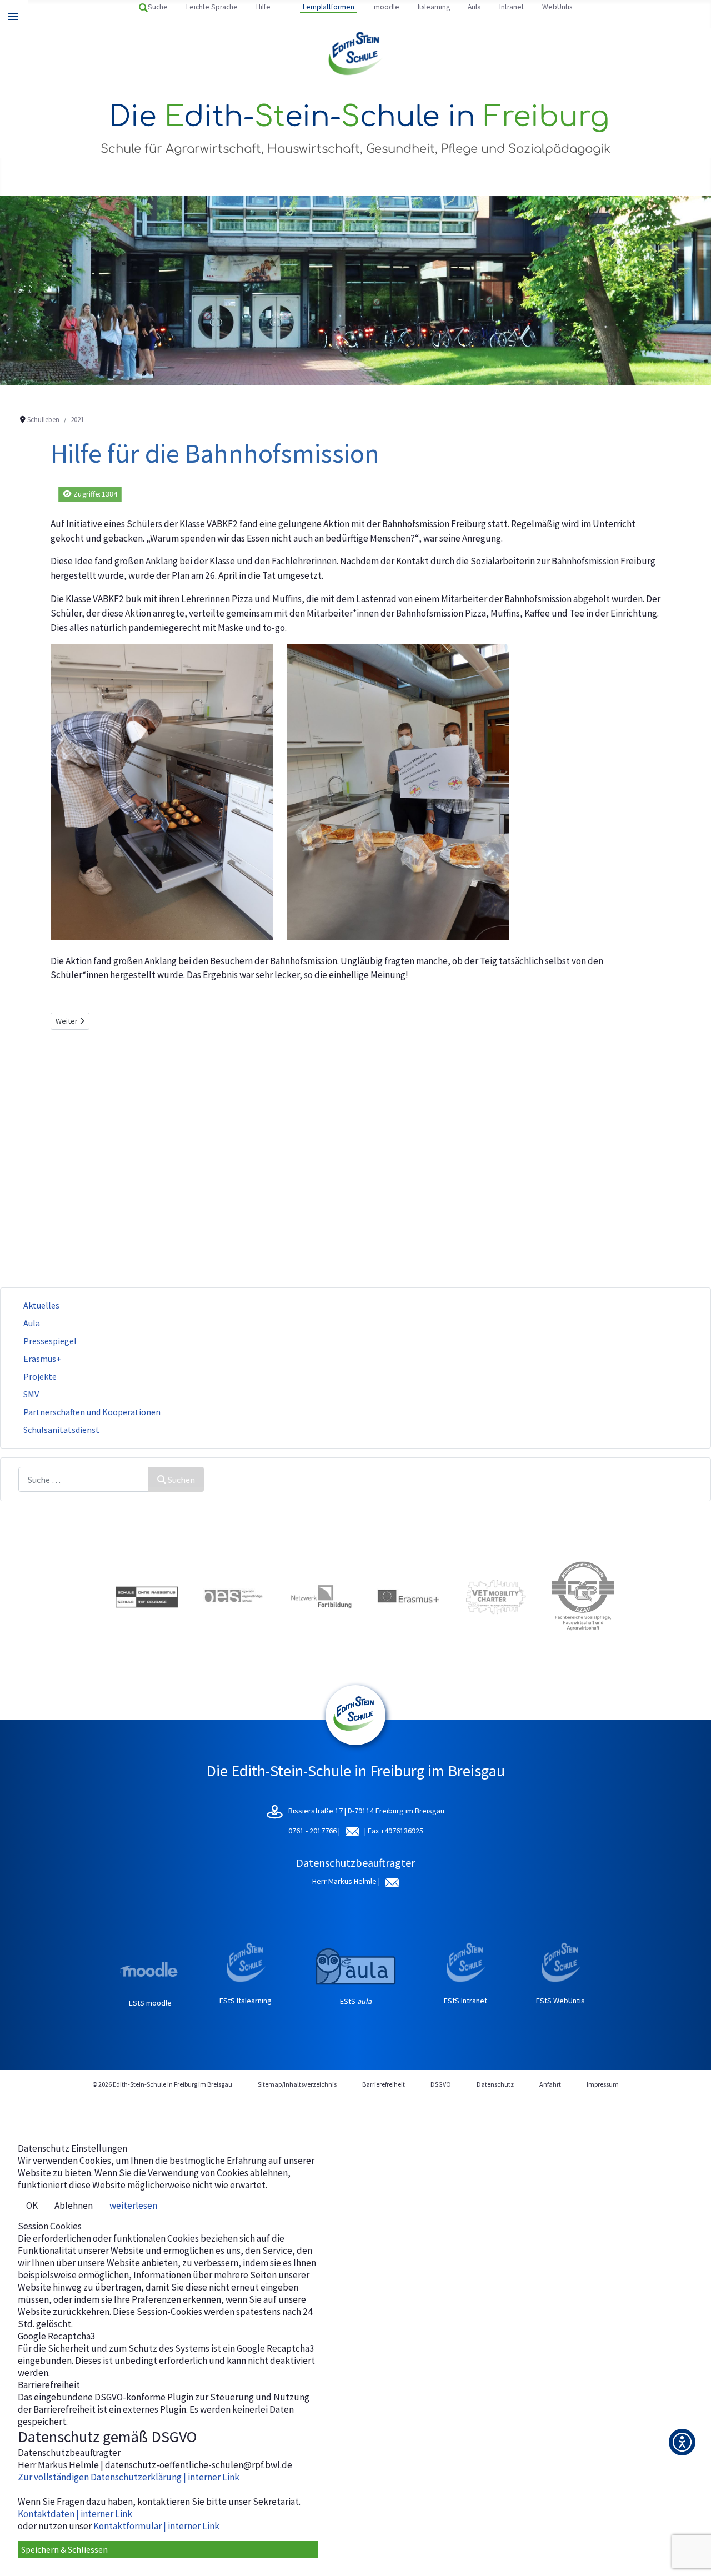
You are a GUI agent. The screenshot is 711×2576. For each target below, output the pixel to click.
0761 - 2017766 (313, 1831)
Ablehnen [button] (74, 2206)
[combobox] (84, 1479)
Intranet (512, 7)
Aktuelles (41, 1305)
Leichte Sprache (212, 7)
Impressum (603, 2084)
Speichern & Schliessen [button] (64, 2549)
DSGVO (441, 2084)
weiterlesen (133, 2206)
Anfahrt (550, 2084)
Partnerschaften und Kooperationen (92, 1412)
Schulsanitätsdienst (61, 1430)
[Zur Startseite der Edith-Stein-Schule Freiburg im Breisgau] (356, 54)
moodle (387, 7)
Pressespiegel (50, 1341)
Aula (474, 7)
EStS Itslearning (246, 2001)
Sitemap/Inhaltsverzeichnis (297, 2084)
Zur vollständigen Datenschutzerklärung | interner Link (129, 2477)
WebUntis (557, 7)
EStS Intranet (465, 2001)
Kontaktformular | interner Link (156, 2526)
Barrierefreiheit (384, 2084)
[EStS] (355, 1739)
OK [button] (32, 2206)
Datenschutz (495, 2084)
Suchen (181, 1480)
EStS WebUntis (560, 2001)
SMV (31, 1394)
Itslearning (434, 7)
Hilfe (263, 7)
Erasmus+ (42, 1359)
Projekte (40, 1376)
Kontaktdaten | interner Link (75, 2514)
